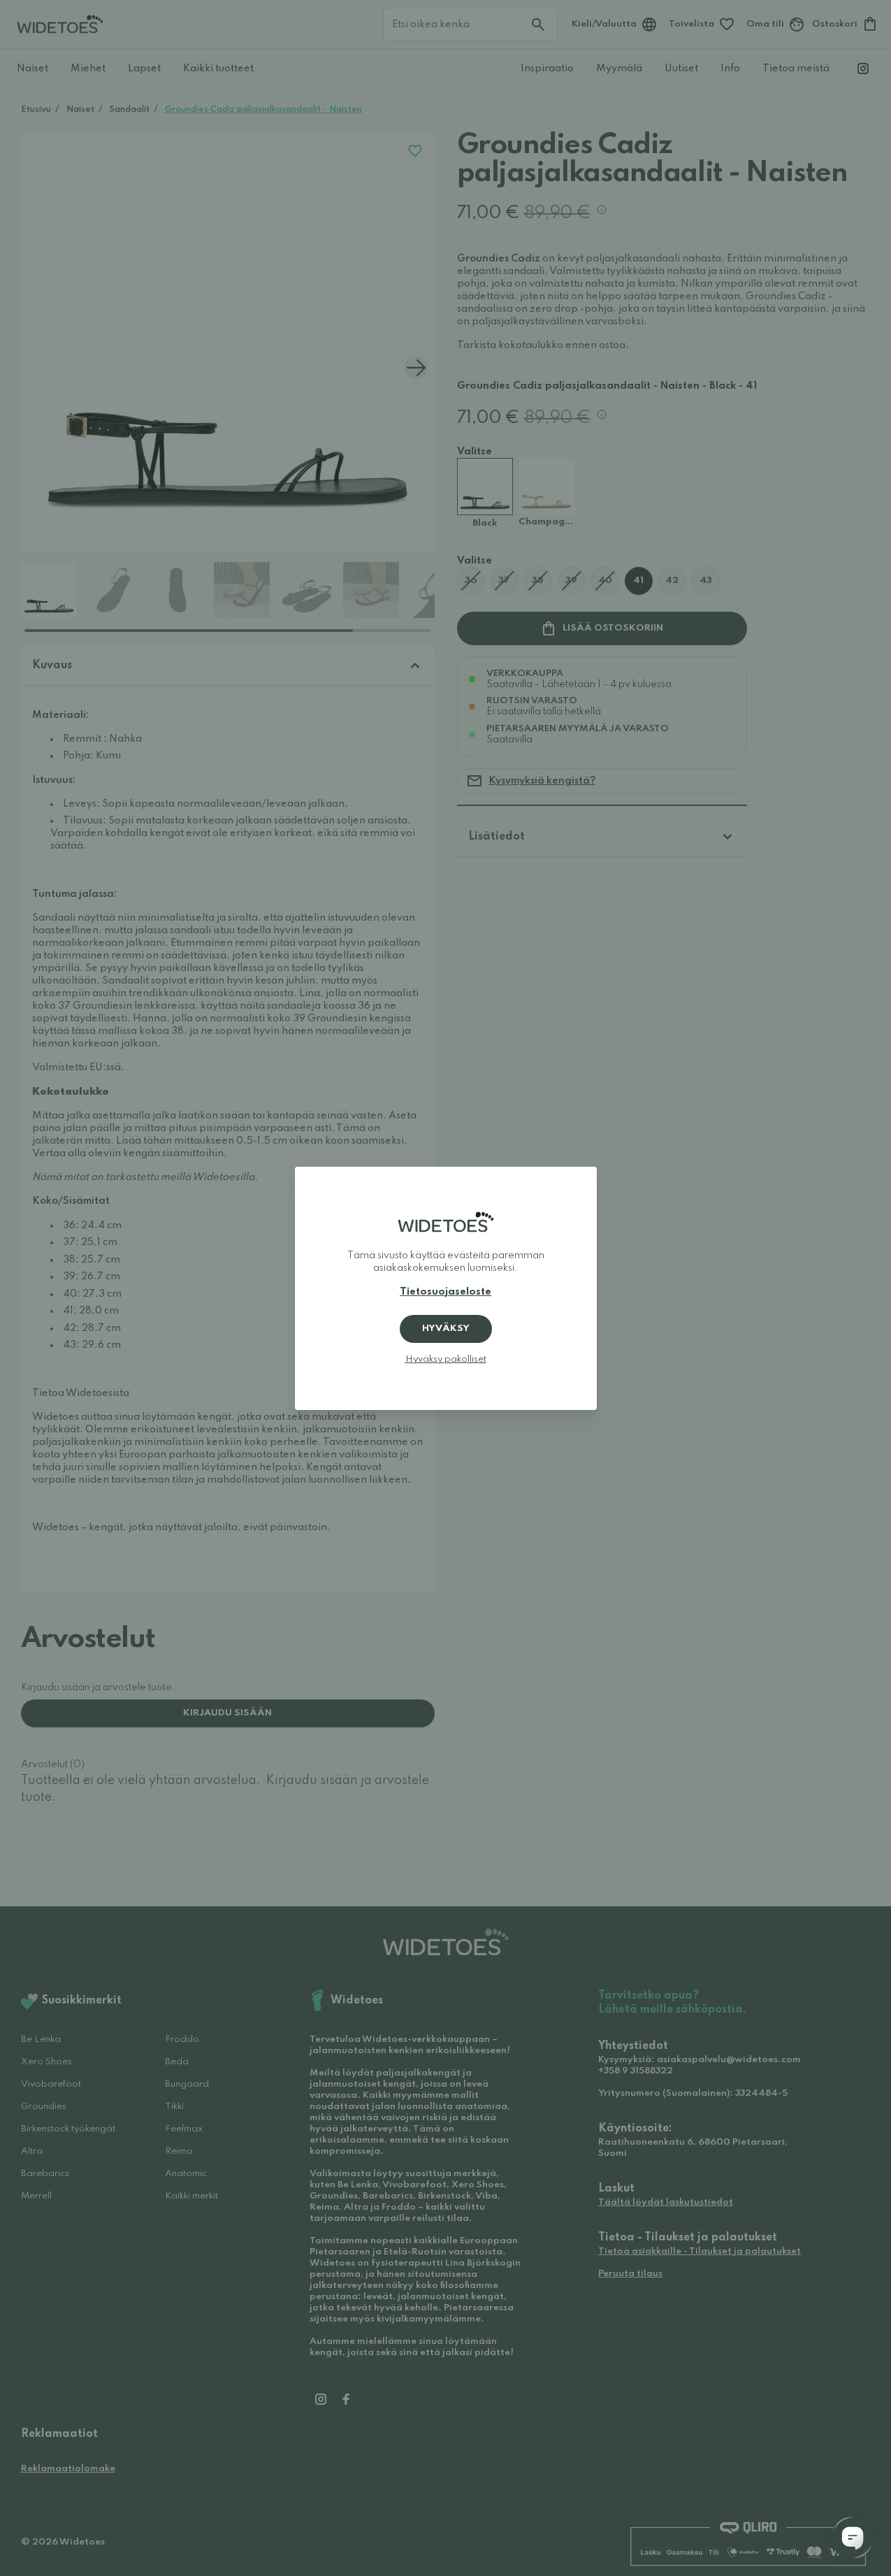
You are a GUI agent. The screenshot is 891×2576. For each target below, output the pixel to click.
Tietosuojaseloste (445, 1292)
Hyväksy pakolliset (446, 1359)
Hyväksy (446, 1329)
